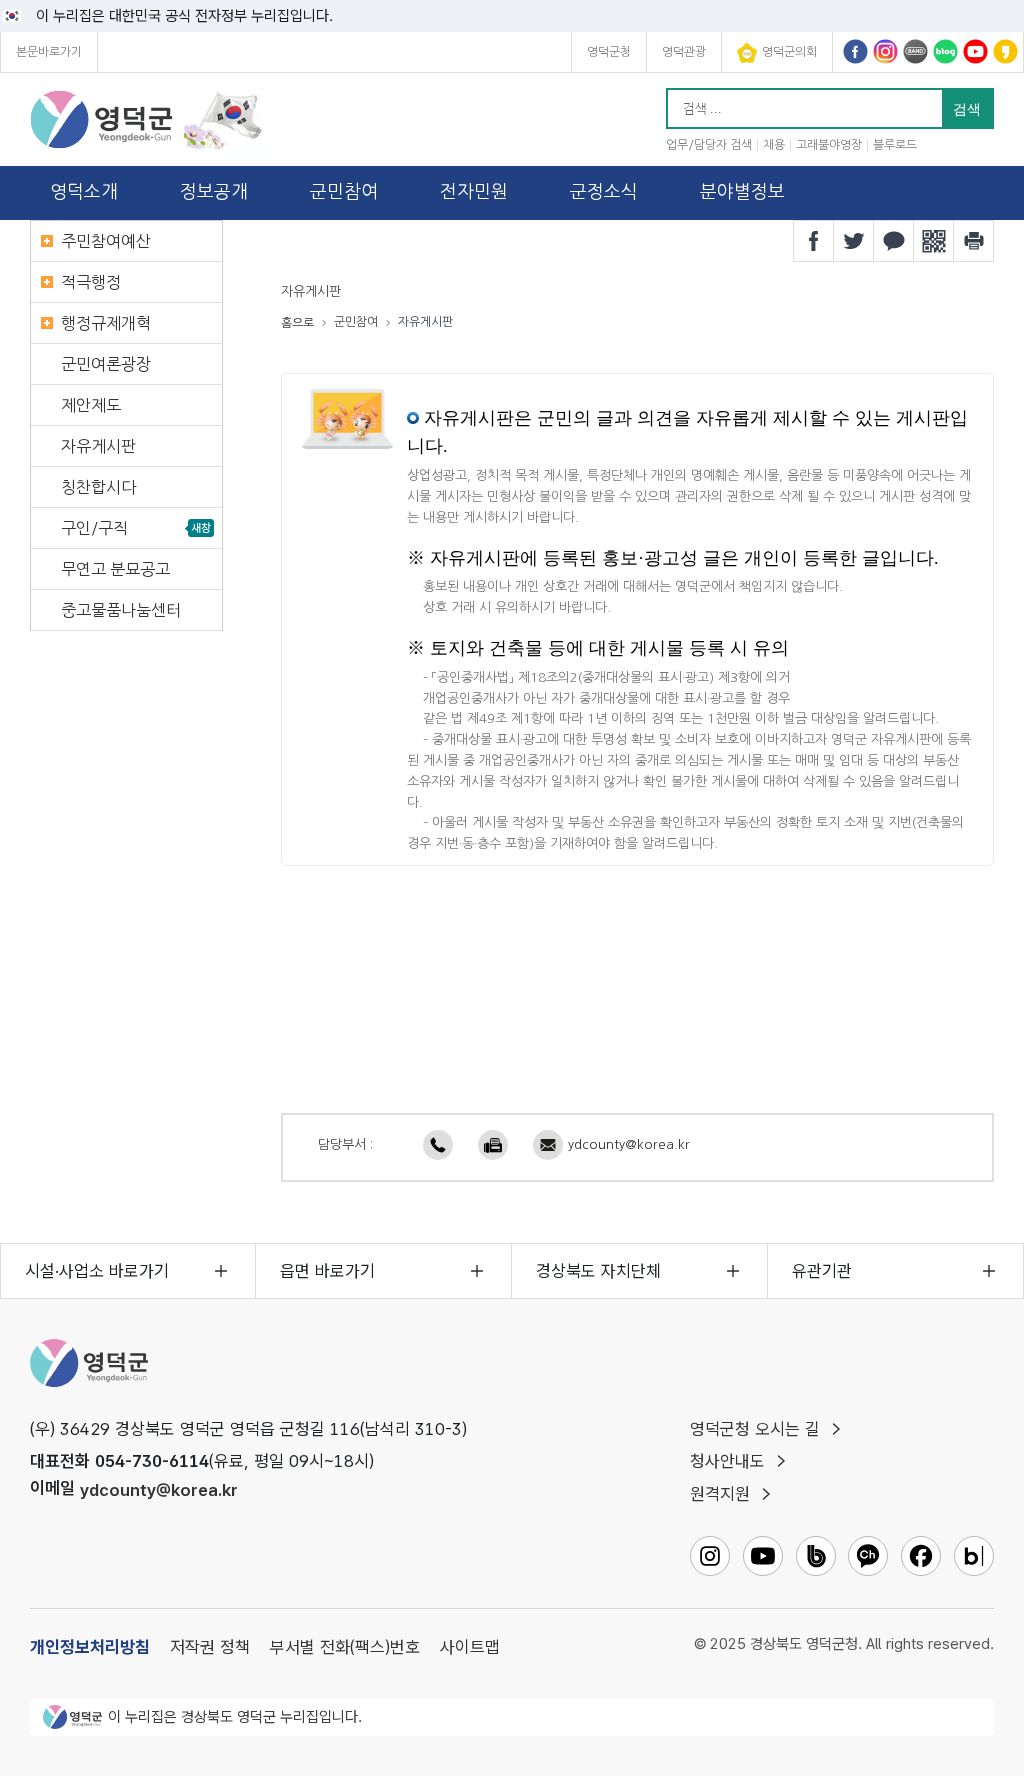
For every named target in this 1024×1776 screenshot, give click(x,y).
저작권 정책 (210, 1647)
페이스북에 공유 (814, 241)
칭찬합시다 (98, 487)
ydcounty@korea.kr (629, 1144)
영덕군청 (609, 52)
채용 (774, 145)
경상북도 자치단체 (598, 1271)
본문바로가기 (49, 52)
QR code (934, 241)
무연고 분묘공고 (115, 569)
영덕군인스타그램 (885, 51)
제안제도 (91, 405)
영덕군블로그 (945, 51)
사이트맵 (470, 1647)
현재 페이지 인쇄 (974, 241)
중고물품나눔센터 (121, 610)
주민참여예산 (106, 241)
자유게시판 (98, 446)
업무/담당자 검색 (709, 145)
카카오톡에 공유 (894, 241)
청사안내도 (727, 1461)
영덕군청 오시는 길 (755, 1429)
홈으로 (297, 323)
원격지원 (720, 1494)
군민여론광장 (106, 364)
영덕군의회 (789, 52)
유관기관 (822, 1271)
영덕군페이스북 (855, 51)
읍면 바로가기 (327, 1271)
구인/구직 (94, 528)
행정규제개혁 (106, 323)
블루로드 (895, 145)
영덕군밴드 (915, 51)
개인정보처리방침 (90, 1647)
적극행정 (91, 282)
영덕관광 (684, 52)
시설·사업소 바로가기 (97, 1271)
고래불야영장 (829, 145)
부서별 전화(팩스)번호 (345, 1647)
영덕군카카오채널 (1005, 51)
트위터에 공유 (854, 241)
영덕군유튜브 (975, 51)
